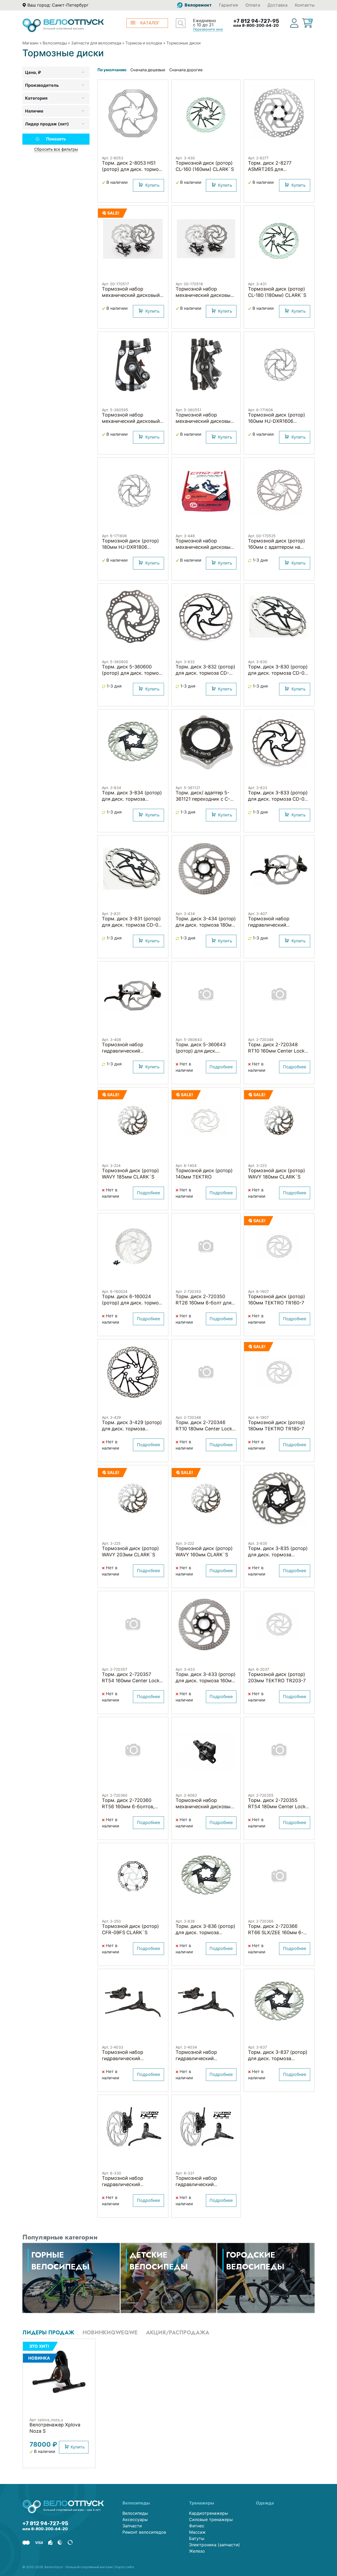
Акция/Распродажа (178, 2333)
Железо (197, 2551)
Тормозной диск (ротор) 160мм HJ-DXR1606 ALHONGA (277, 421)
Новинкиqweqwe (110, 2333)
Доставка (277, 5)
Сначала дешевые (148, 70)
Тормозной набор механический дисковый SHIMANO (205, 1807)
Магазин (30, 43)
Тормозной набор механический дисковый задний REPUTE (205, 295)
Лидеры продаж (48, 2333)
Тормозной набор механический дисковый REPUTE (131, 295)
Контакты (305, 5)
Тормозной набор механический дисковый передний (205, 421)
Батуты (197, 2538)
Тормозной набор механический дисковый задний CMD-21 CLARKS (205, 547)
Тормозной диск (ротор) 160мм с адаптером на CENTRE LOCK (277, 547)
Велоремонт (198, 5)
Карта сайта (125, 2567)
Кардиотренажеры (209, 2513)
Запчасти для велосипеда (96, 43)
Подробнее (221, 1067)
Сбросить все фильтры (56, 149)
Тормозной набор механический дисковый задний (131, 421)
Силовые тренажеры (211, 2519)
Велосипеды (55, 43)
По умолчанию (112, 70)
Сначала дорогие (186, 70)
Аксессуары (135, 2519)
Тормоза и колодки (144, 43)
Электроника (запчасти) (214, 2545)
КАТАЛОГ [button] (150, 23)
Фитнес (197, 2526)
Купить (152, 185)
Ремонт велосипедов (144, 2532)
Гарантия (229, 5)
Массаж (197, 2532)
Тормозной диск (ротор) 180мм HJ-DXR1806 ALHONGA (130, 547)
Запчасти (132, 2526)
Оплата (253, 5)
